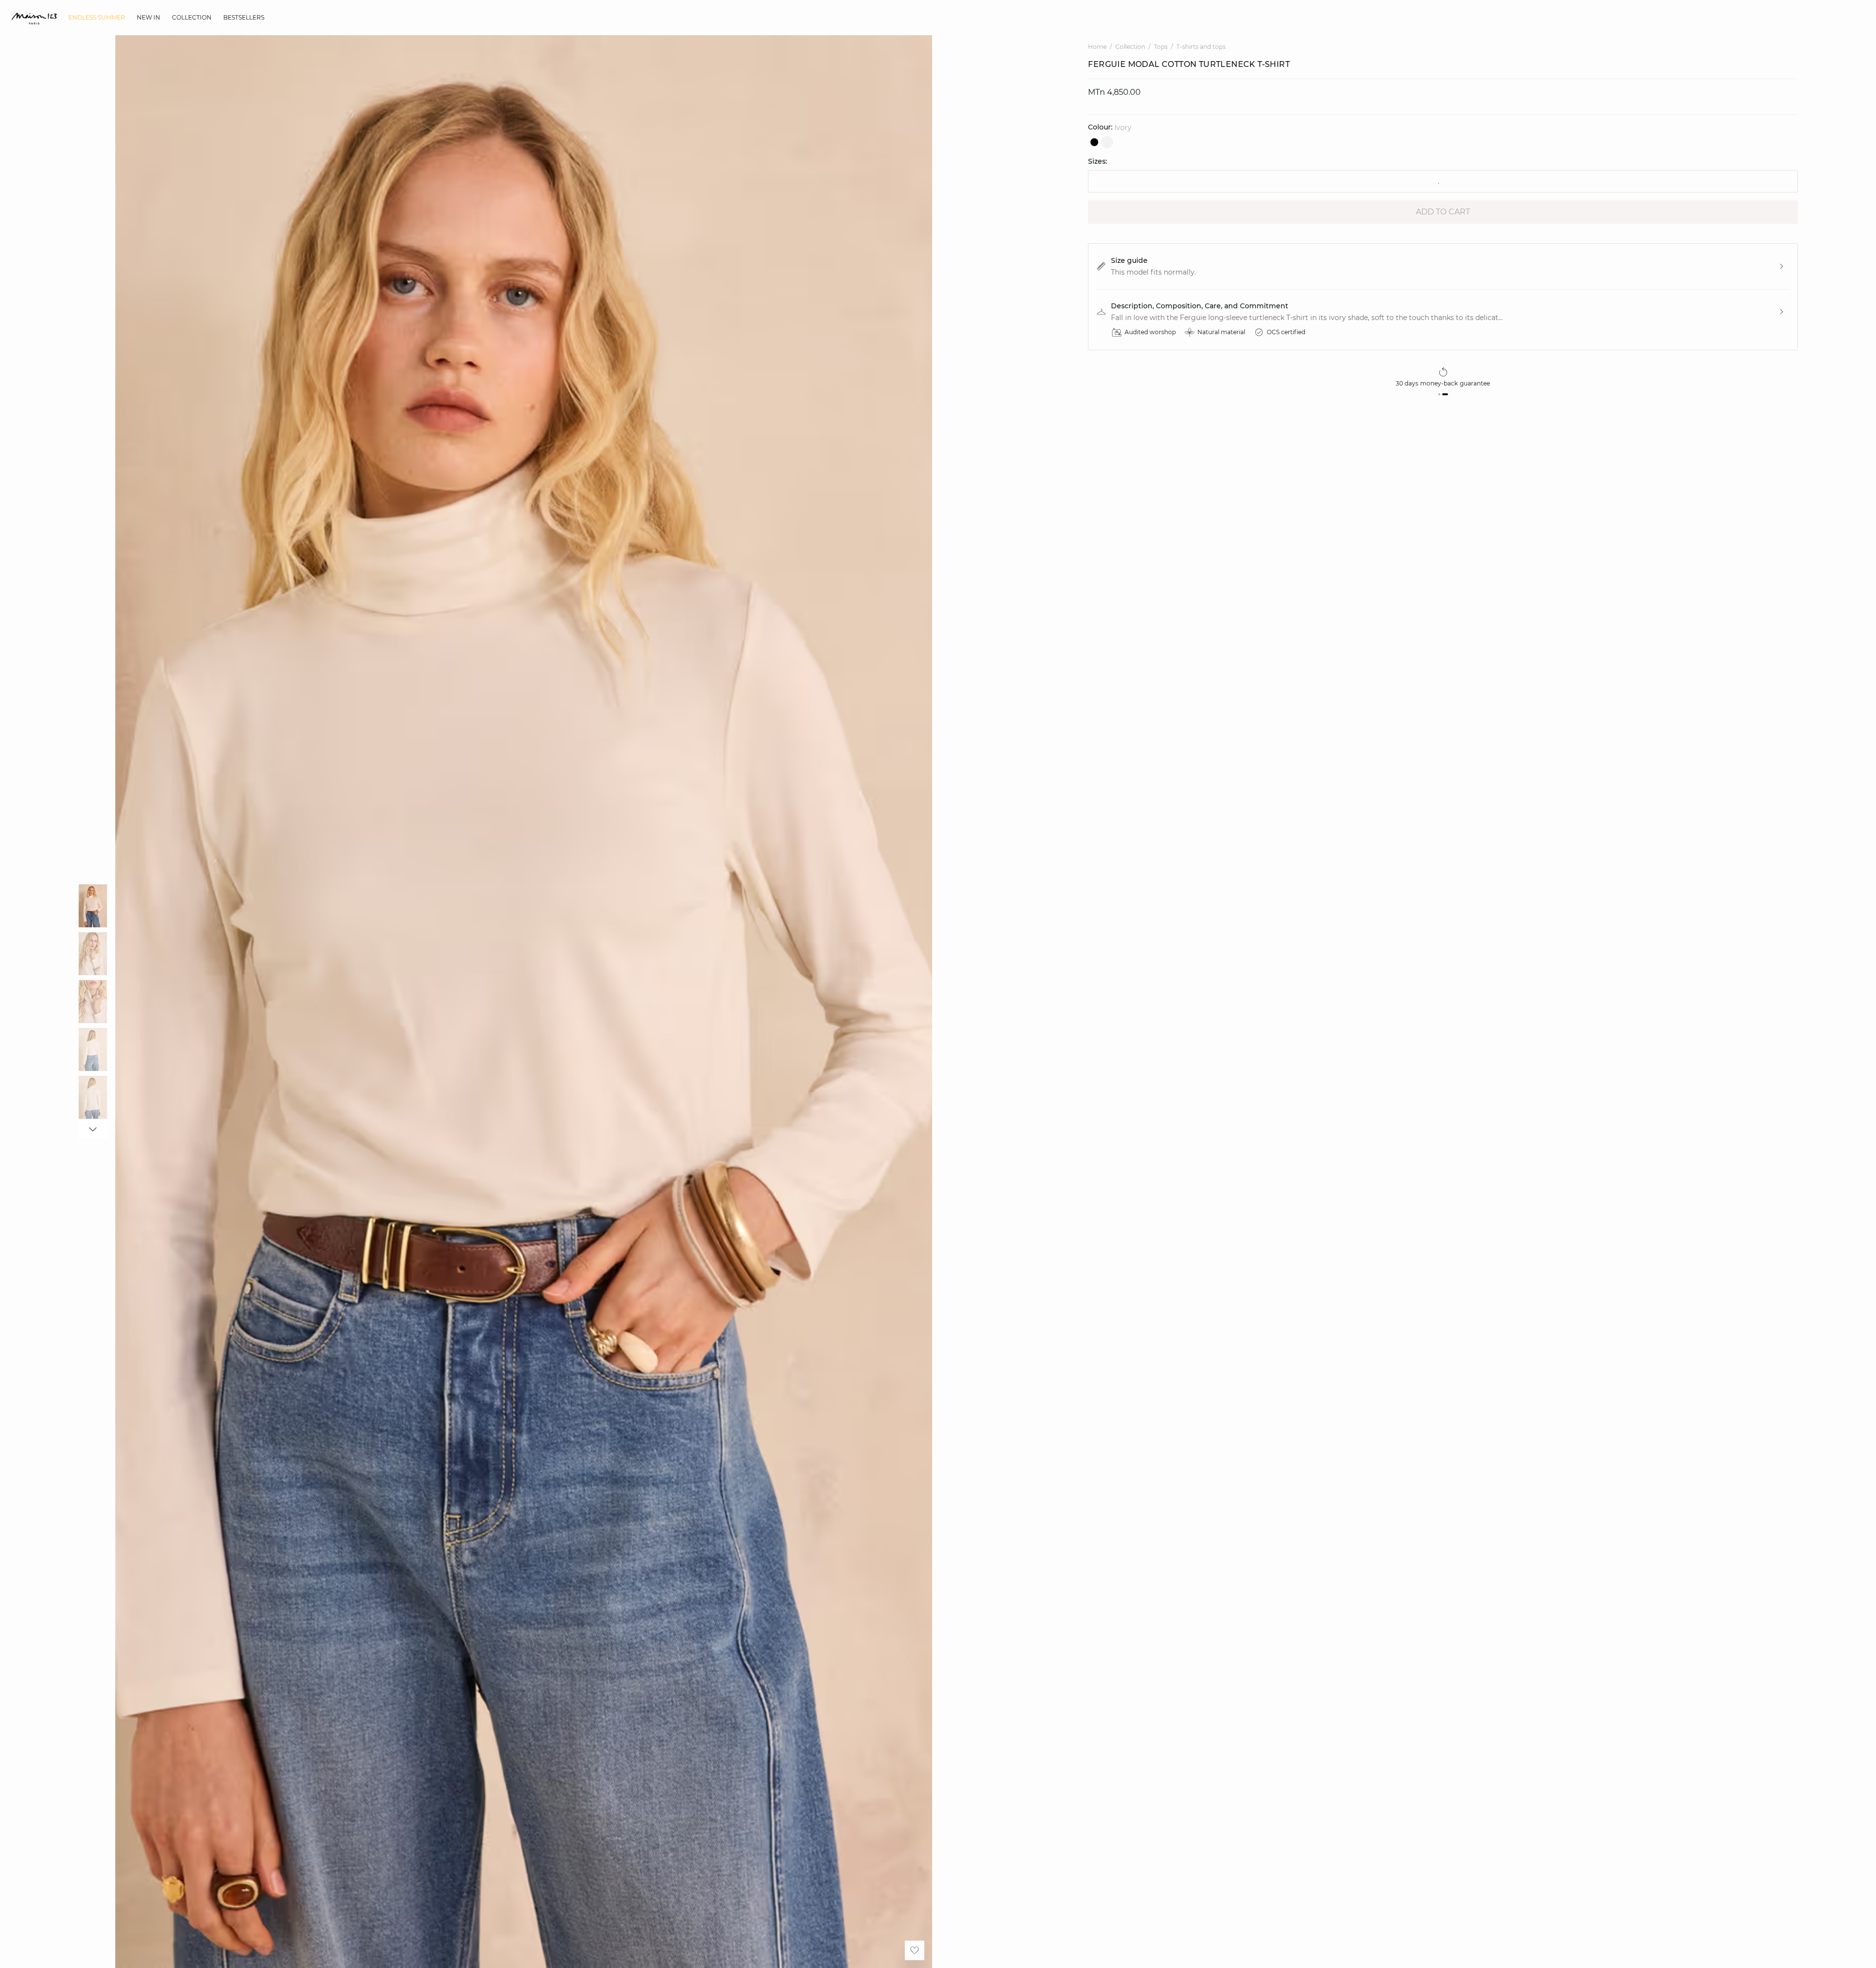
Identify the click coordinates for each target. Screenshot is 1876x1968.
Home (1097, 47)
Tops (1161, 47)
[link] (97, 18)
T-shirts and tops (1201, 47)
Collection (1130, 47)
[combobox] (1443, 181)
